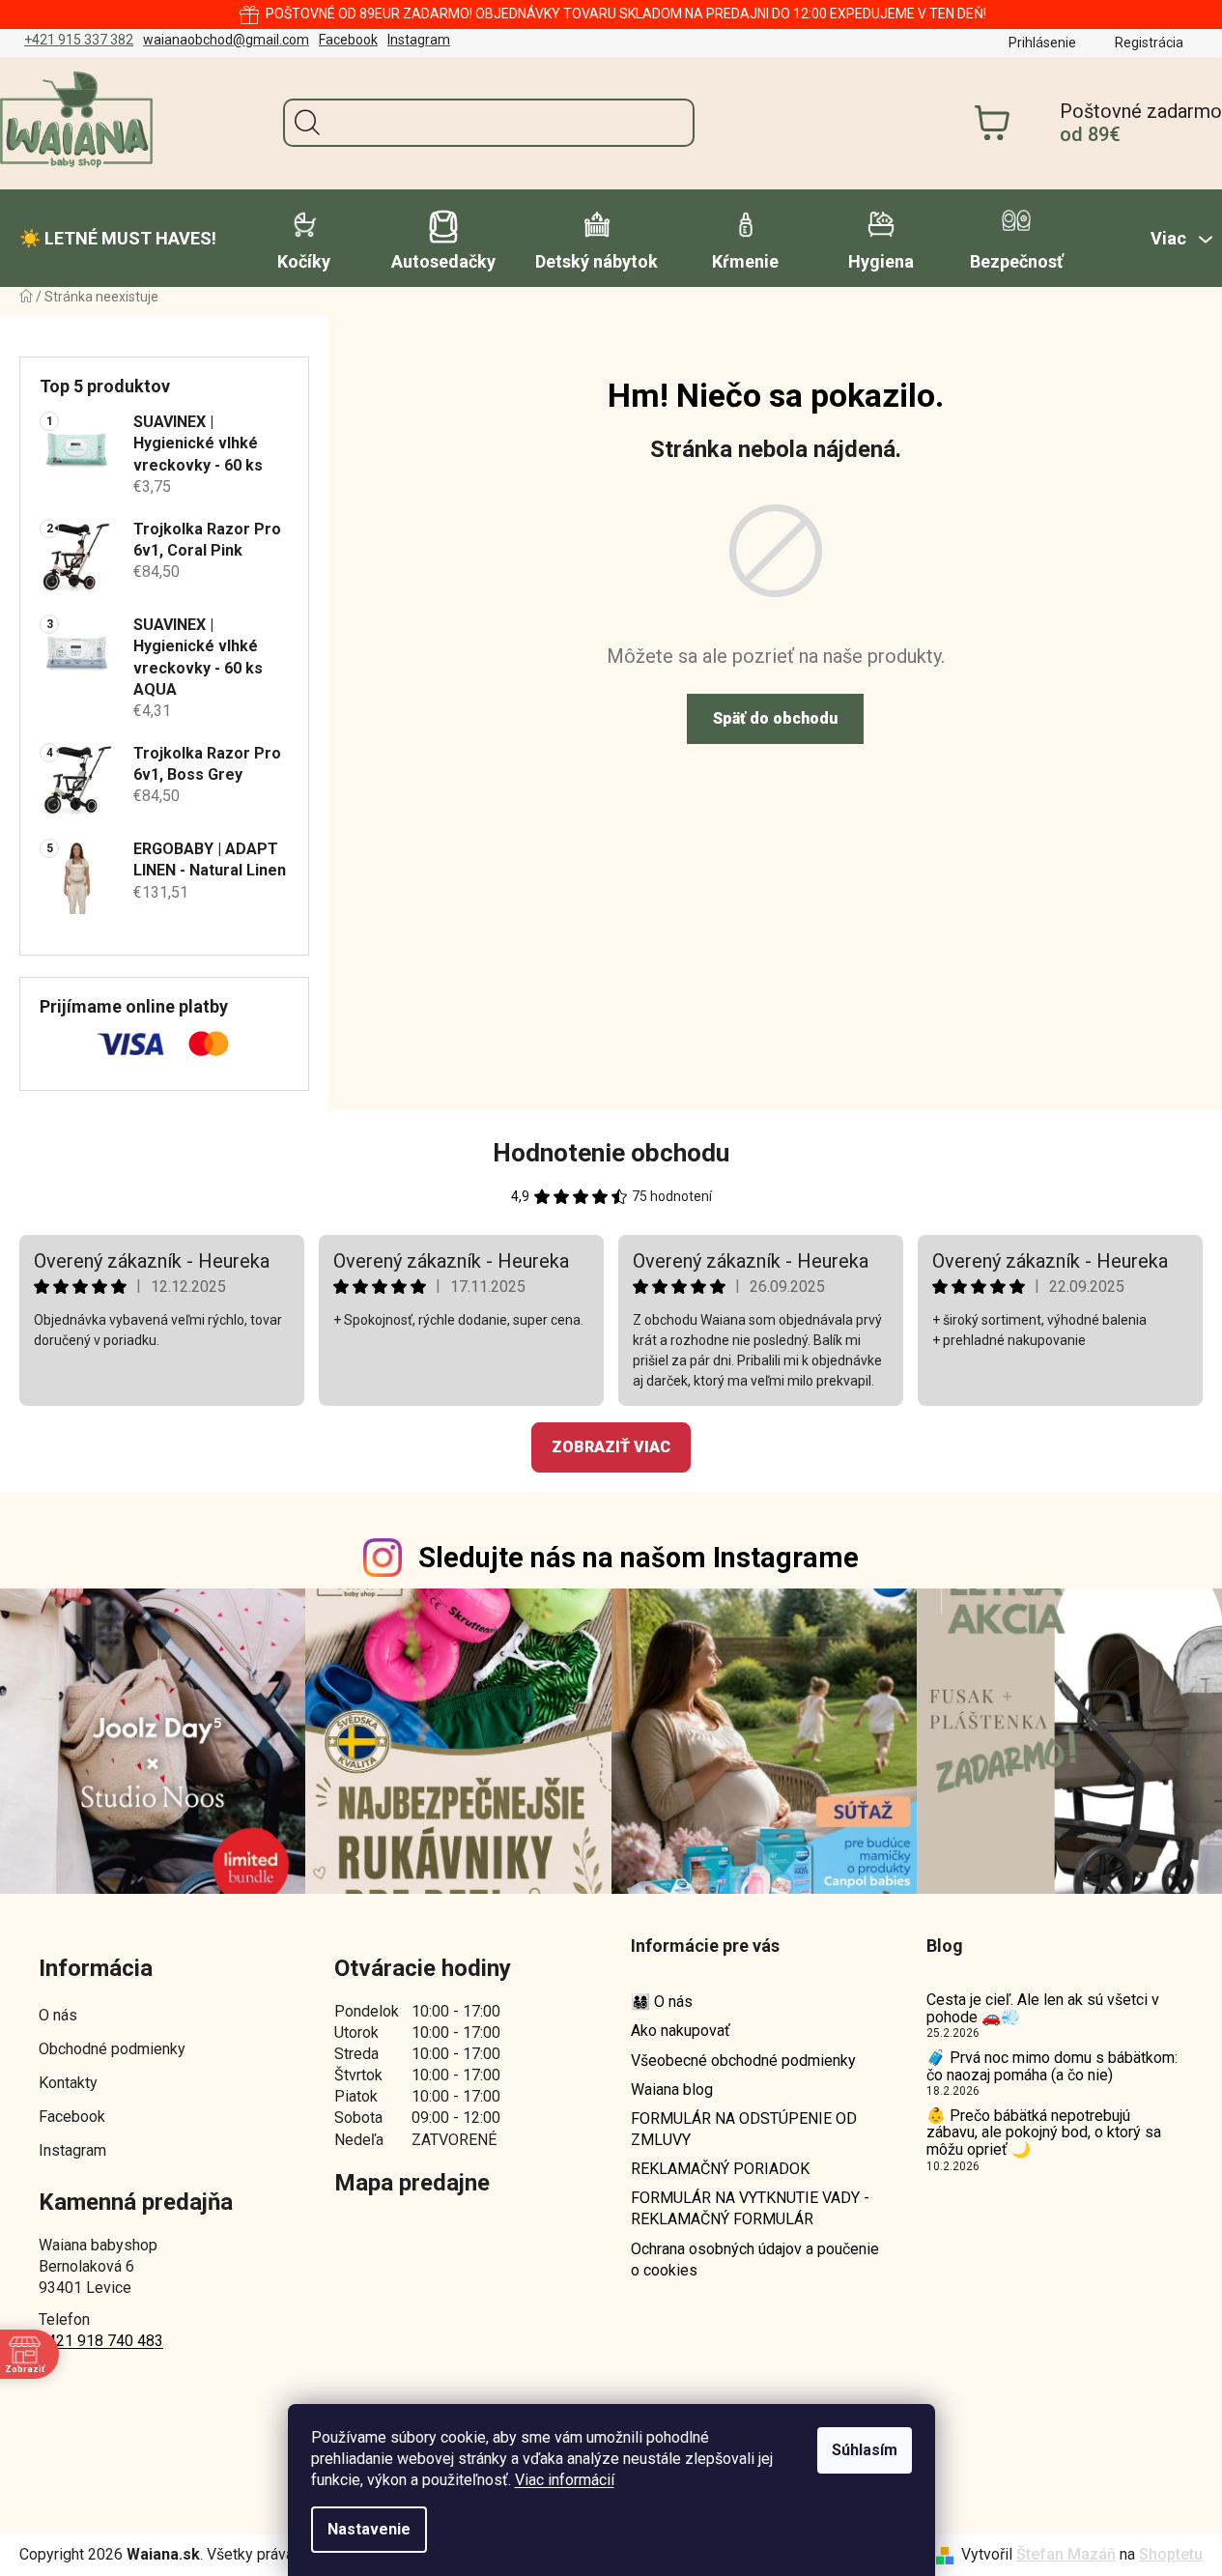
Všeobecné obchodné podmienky (743, 2061)
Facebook (348, 40)
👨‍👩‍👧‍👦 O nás (662, 2002)
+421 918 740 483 (101, 2341)
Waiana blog (672, 2089)
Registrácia (1149, 43)
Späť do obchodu (775, 718)
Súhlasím (865, 2450)
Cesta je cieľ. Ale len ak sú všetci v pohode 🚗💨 (1043, 2008)
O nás (58, 2015)
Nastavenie (369, 2529)
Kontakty (68, 2083)
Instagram (419, 40)
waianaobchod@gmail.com (226, 40)
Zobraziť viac (611, 1447)
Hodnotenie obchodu (611, 1153)
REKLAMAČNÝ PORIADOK (720, 2169)
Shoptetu (1171, 2554)
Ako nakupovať (681, 2031)
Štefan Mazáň (1066, 2554)
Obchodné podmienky (112, 2049)
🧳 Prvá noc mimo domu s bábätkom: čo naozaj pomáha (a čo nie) (1052, 2066)
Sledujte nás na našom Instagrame (639, 1558)
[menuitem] (118, 239)
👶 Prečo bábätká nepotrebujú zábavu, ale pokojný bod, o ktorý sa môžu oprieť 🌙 (1044, 2133)
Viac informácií (565, 2480)
